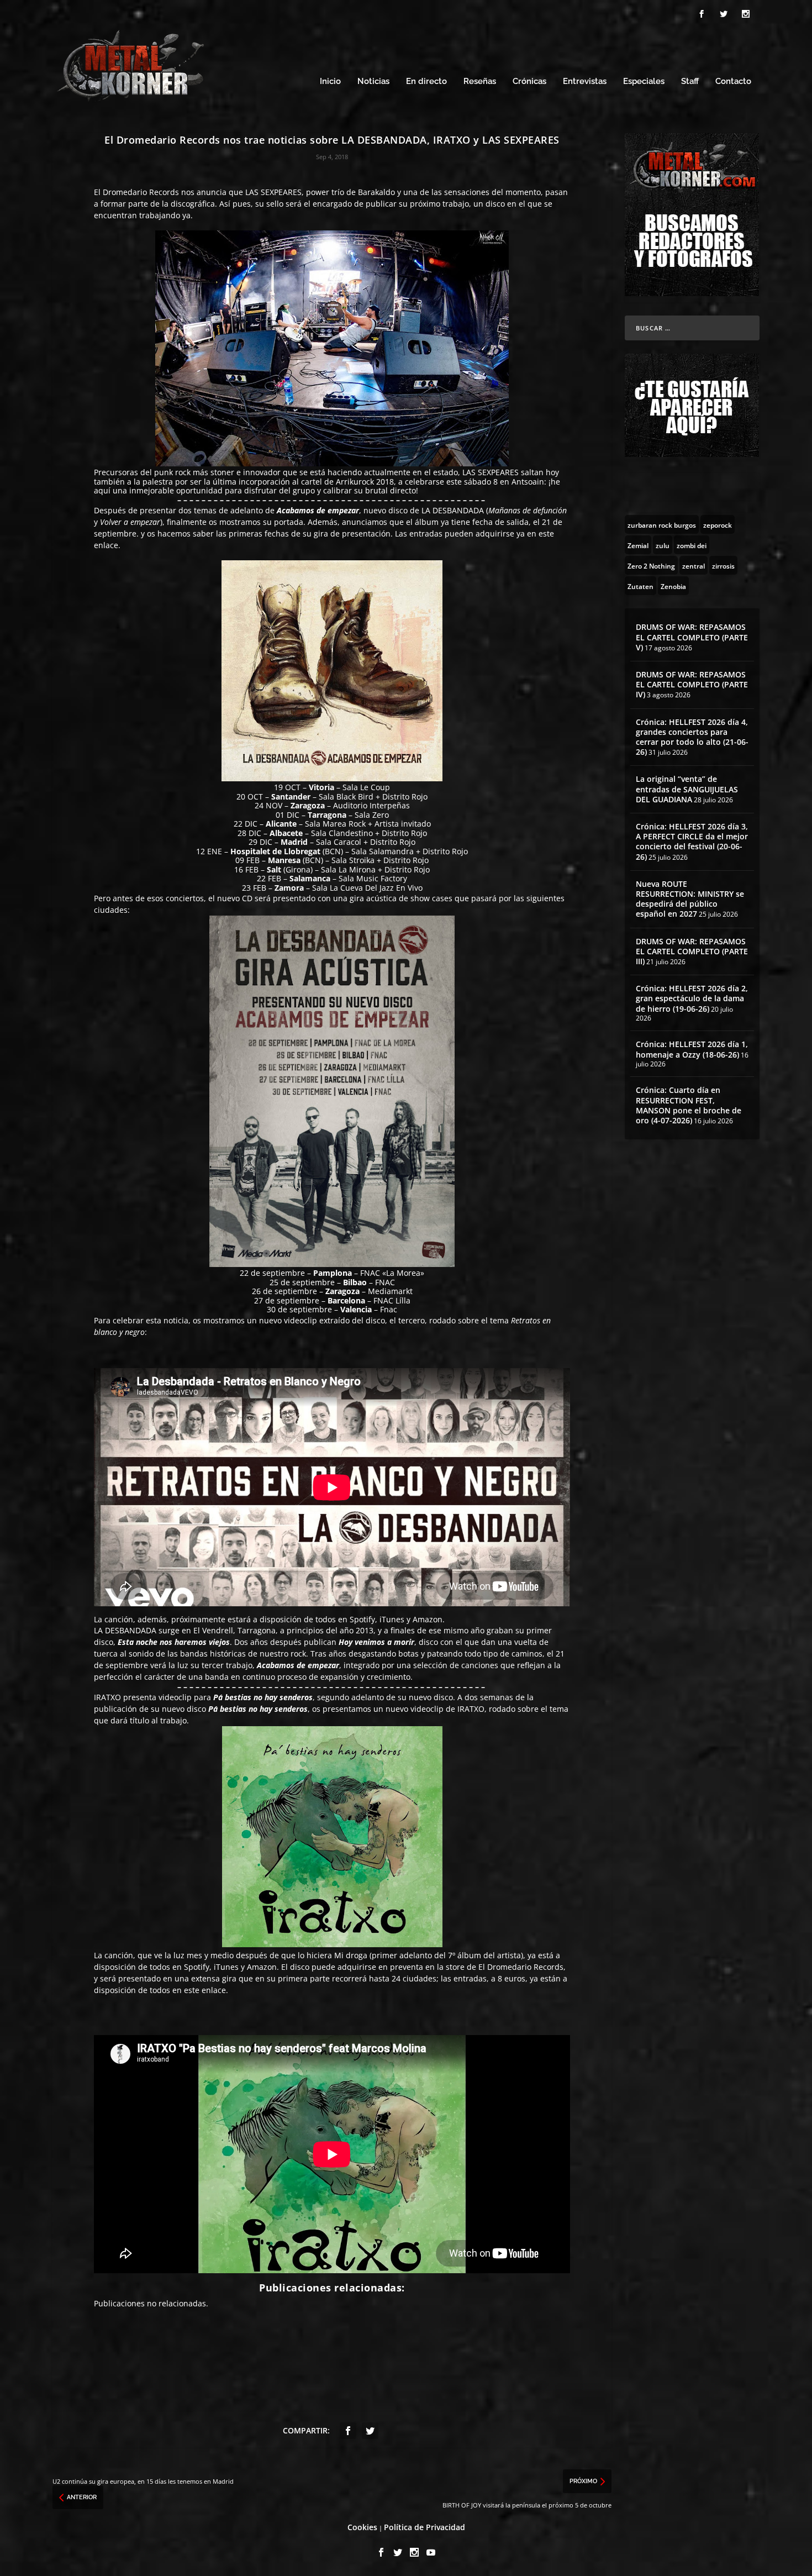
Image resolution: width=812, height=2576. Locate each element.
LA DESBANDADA (453, 510)
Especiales (644, 82)
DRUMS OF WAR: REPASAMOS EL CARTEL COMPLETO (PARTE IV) (692, 684)
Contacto (733, 82)
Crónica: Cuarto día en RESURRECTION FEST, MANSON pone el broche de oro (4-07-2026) (689, 1105)
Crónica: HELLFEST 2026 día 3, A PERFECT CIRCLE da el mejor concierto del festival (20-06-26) (692, 842)
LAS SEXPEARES (273, 192)
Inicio (330, 82)
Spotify (197, 1967)
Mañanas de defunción (528, 510)
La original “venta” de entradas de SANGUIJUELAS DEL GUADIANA (687, 789)
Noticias (373, 82)
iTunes (226, 1967)
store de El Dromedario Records (505, 1967)
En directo (426, 82)
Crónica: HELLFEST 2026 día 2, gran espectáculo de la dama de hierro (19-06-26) (692, 998)
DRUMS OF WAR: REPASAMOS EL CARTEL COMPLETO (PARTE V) (692, 637)
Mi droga (351, 1955)
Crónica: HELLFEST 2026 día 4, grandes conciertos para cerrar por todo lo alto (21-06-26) (692, 737)
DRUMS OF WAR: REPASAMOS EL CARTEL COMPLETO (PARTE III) (692, 951)
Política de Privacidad (425, 2527)
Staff (690, 82)
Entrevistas (585, 82)
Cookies (362, 2527)
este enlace (205, 1990)
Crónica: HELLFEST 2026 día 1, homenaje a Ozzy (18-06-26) (692, 1049)
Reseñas (480, 82)
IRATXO (107, 1697)
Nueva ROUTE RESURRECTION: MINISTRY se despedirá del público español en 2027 (690, 899)
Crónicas (529, 82)
